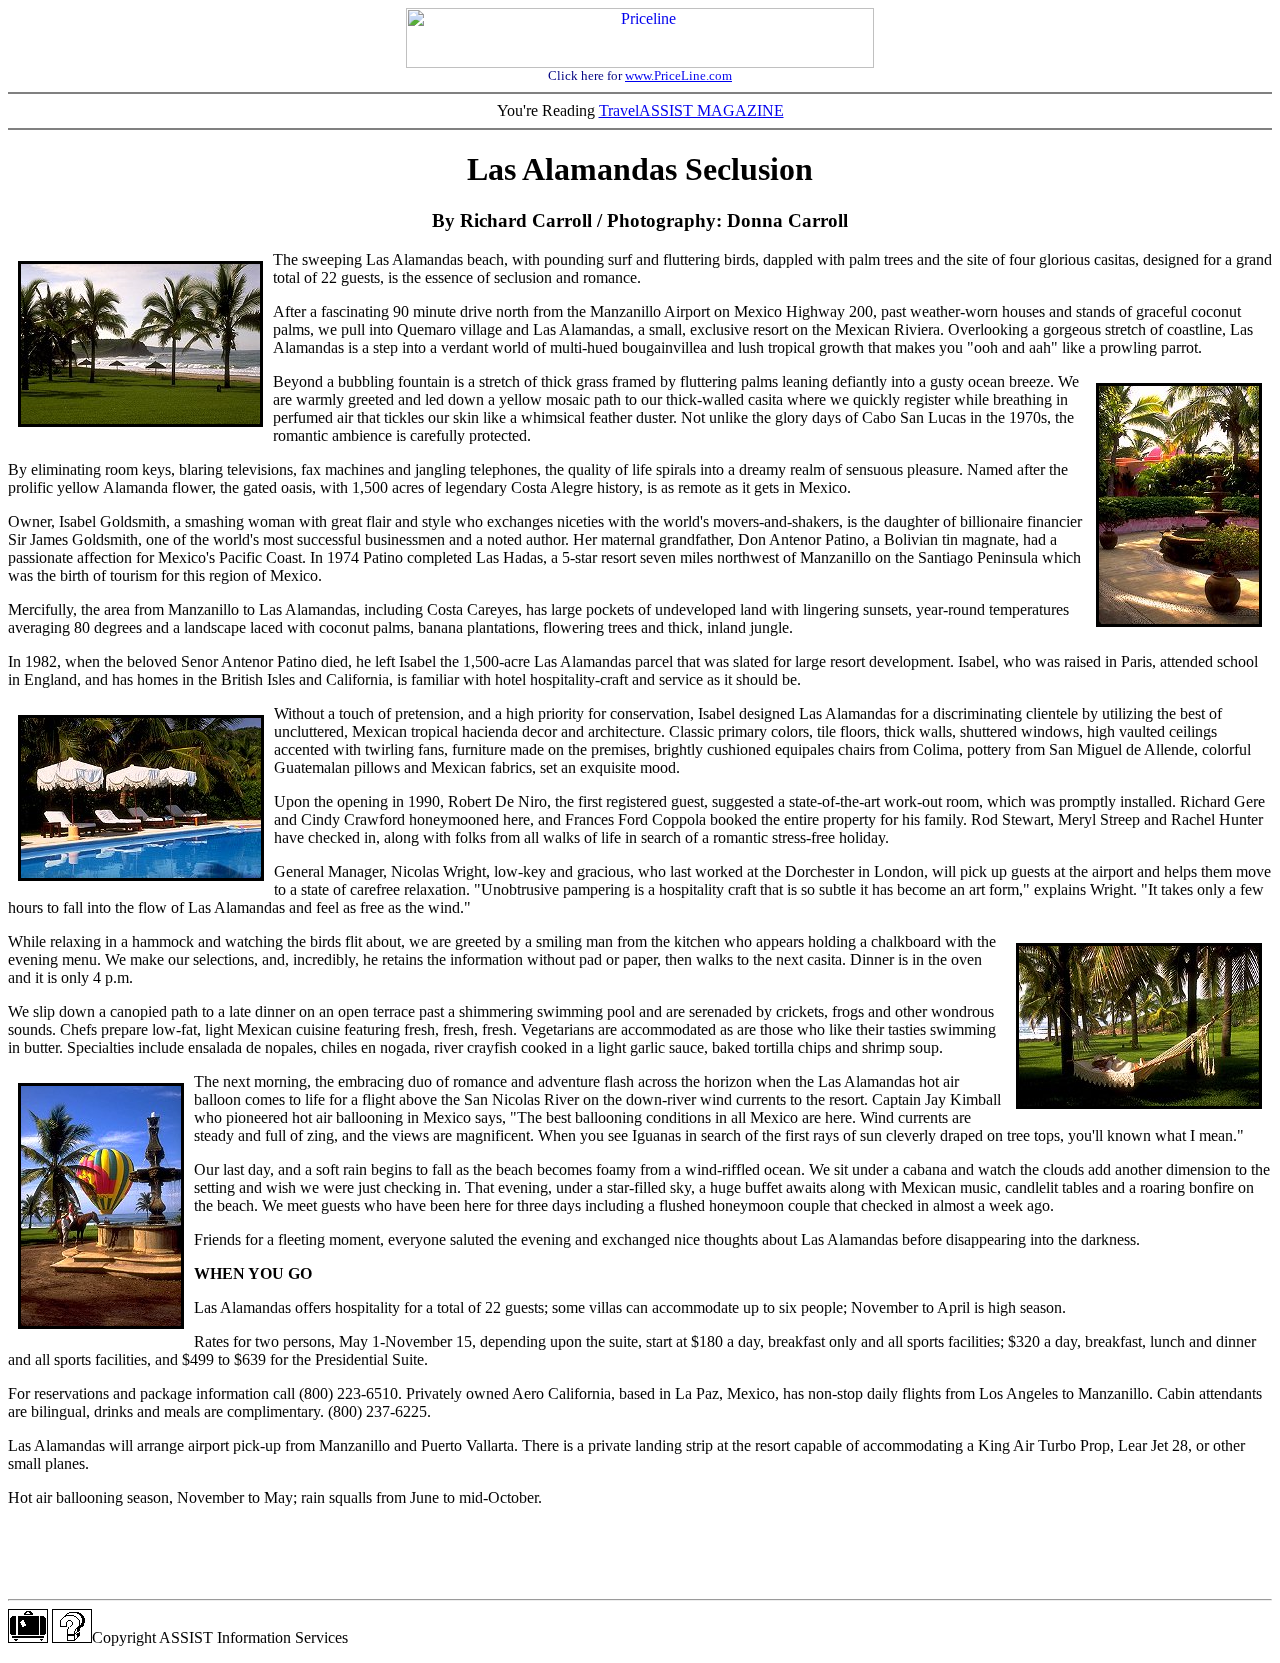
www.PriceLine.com (678, 75)
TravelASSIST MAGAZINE (691, 110)
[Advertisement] (640, 1553)
